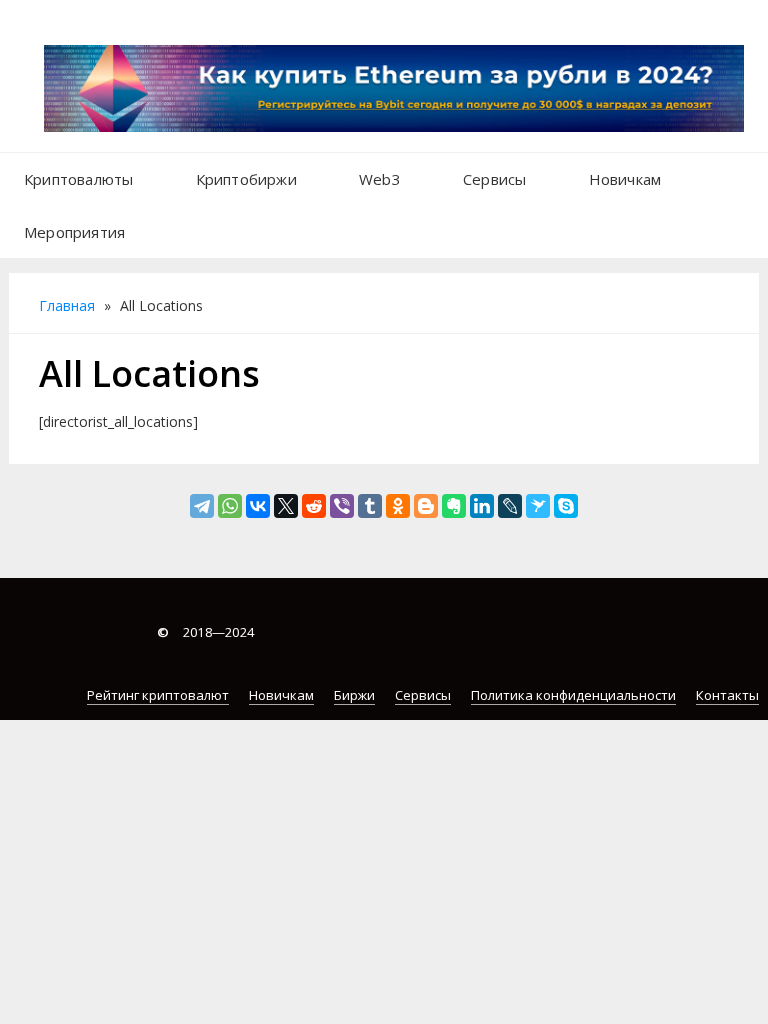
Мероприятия (74, 232)
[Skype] (566, 506)
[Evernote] (454, 506)
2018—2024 (205, 632)
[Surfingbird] (538, 506)
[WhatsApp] (230, 506)
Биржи (354, 695)
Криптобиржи (246, 179)
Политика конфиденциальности (573, 695)
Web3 (380, 179)
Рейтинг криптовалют (158, 695)
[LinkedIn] (482, 506)
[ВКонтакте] (258, 506)
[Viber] (342, 506)
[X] (286, 506)
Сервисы (494, 179)
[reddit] (314, 506)
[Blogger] (426, 506)
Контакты (727, 695)
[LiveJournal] (510, 506)
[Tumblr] (370, 506)
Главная (67, 305)
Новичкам (625, 179)
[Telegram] (202, 506)
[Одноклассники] (398, 506)
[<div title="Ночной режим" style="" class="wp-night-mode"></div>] (165, 222)
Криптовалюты (78, 179)
